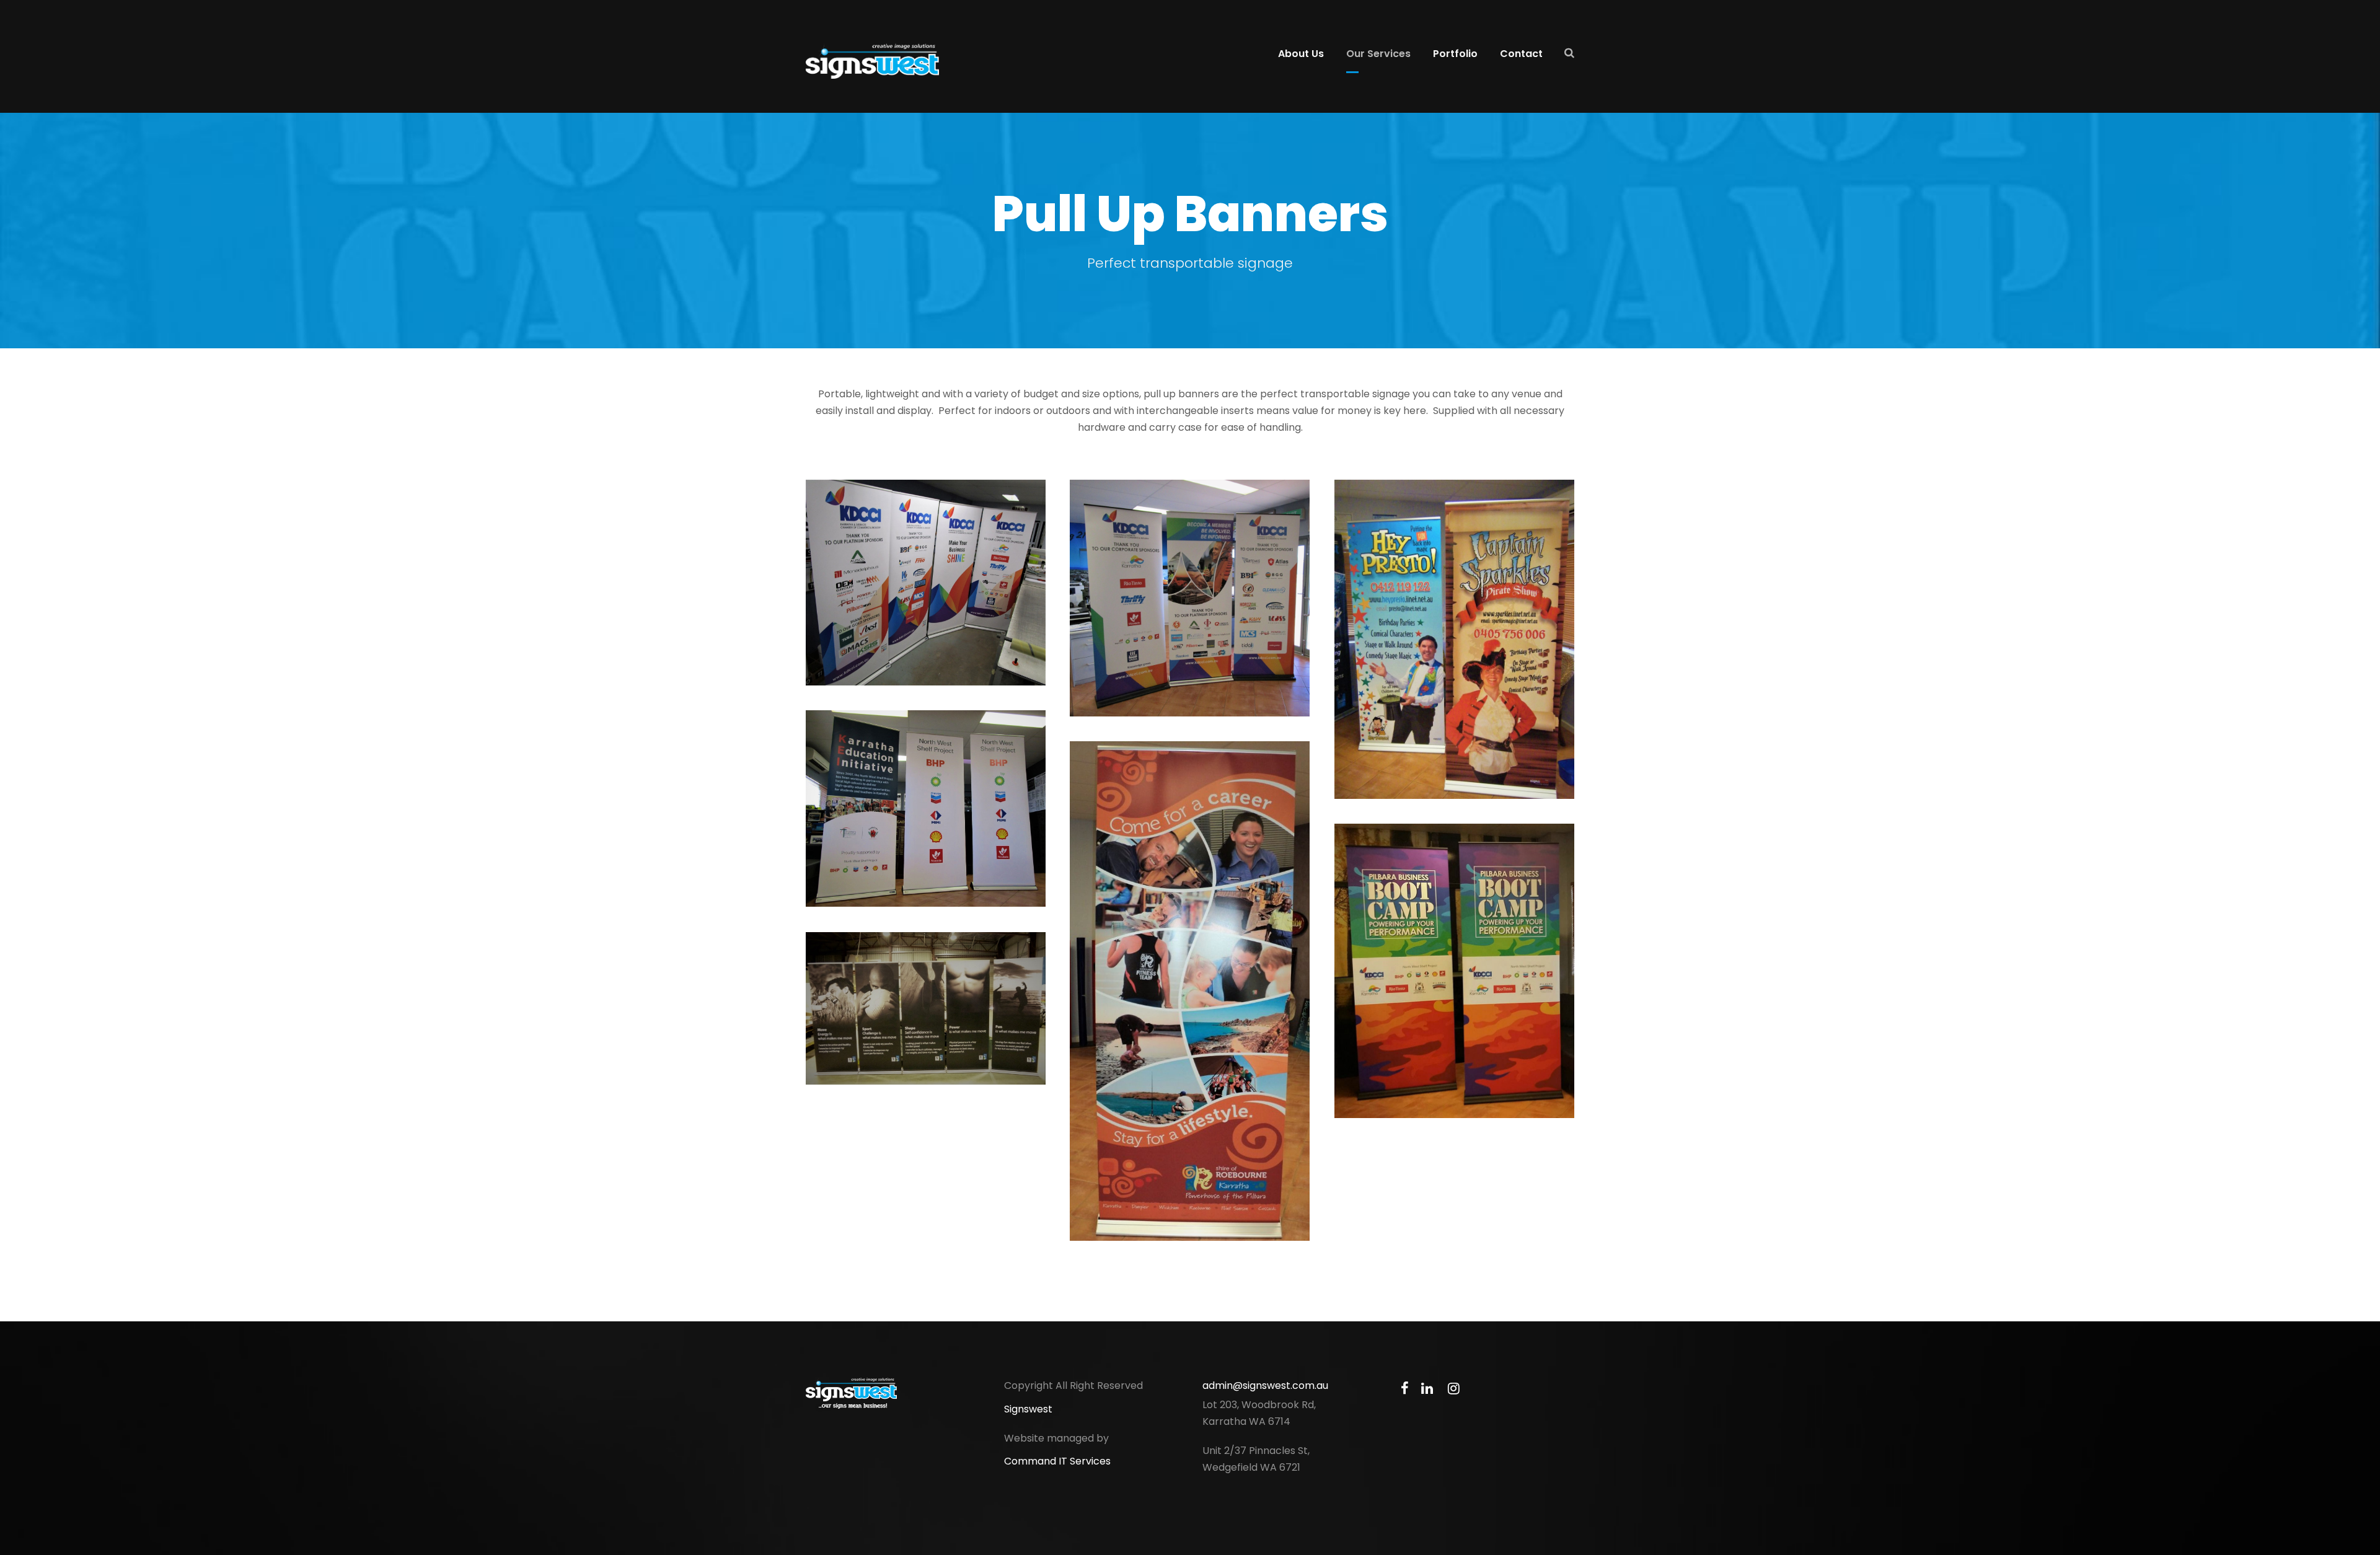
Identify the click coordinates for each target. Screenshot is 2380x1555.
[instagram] (1454, 1389)
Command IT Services (1057, 1461)
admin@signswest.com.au (1265, 1385)
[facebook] (1405, 1389)
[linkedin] (1427, 1389)
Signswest (1028, 1409)
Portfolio (1455, 54)
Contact (1521, 54)
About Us (1301, 54)
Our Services (1378, 54)
